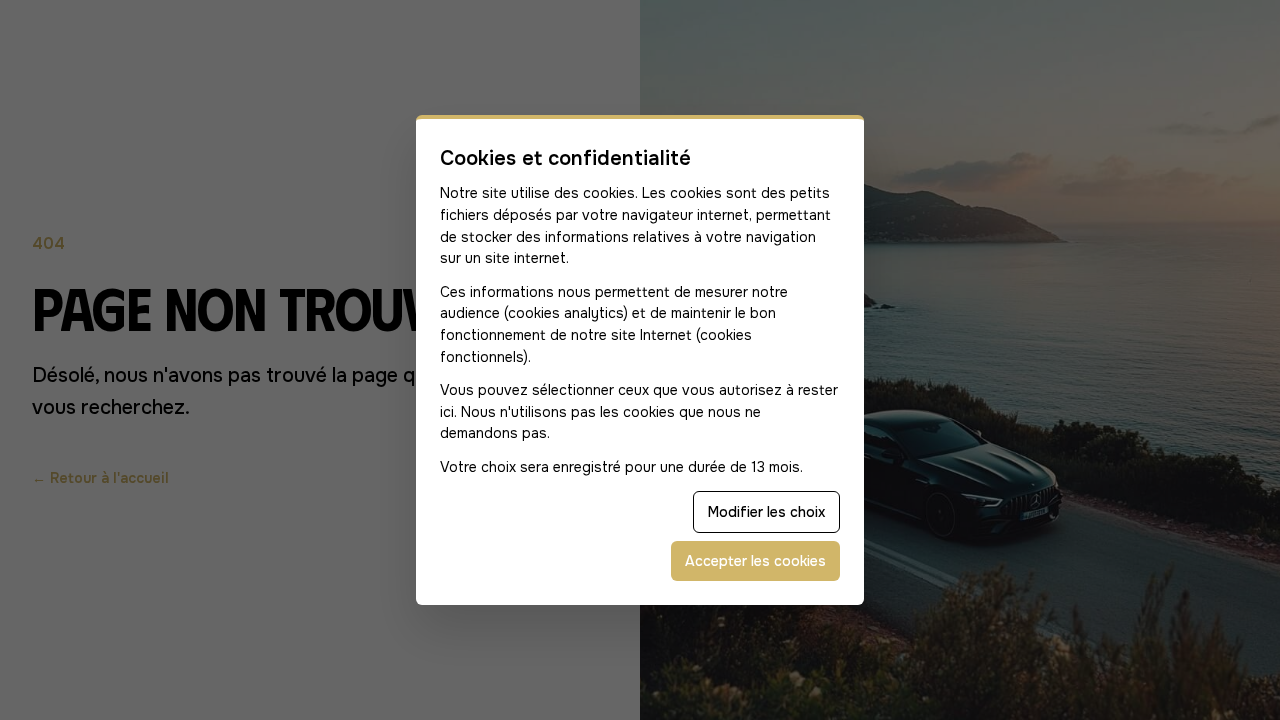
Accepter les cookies (755, 561)
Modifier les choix (766, 512)
